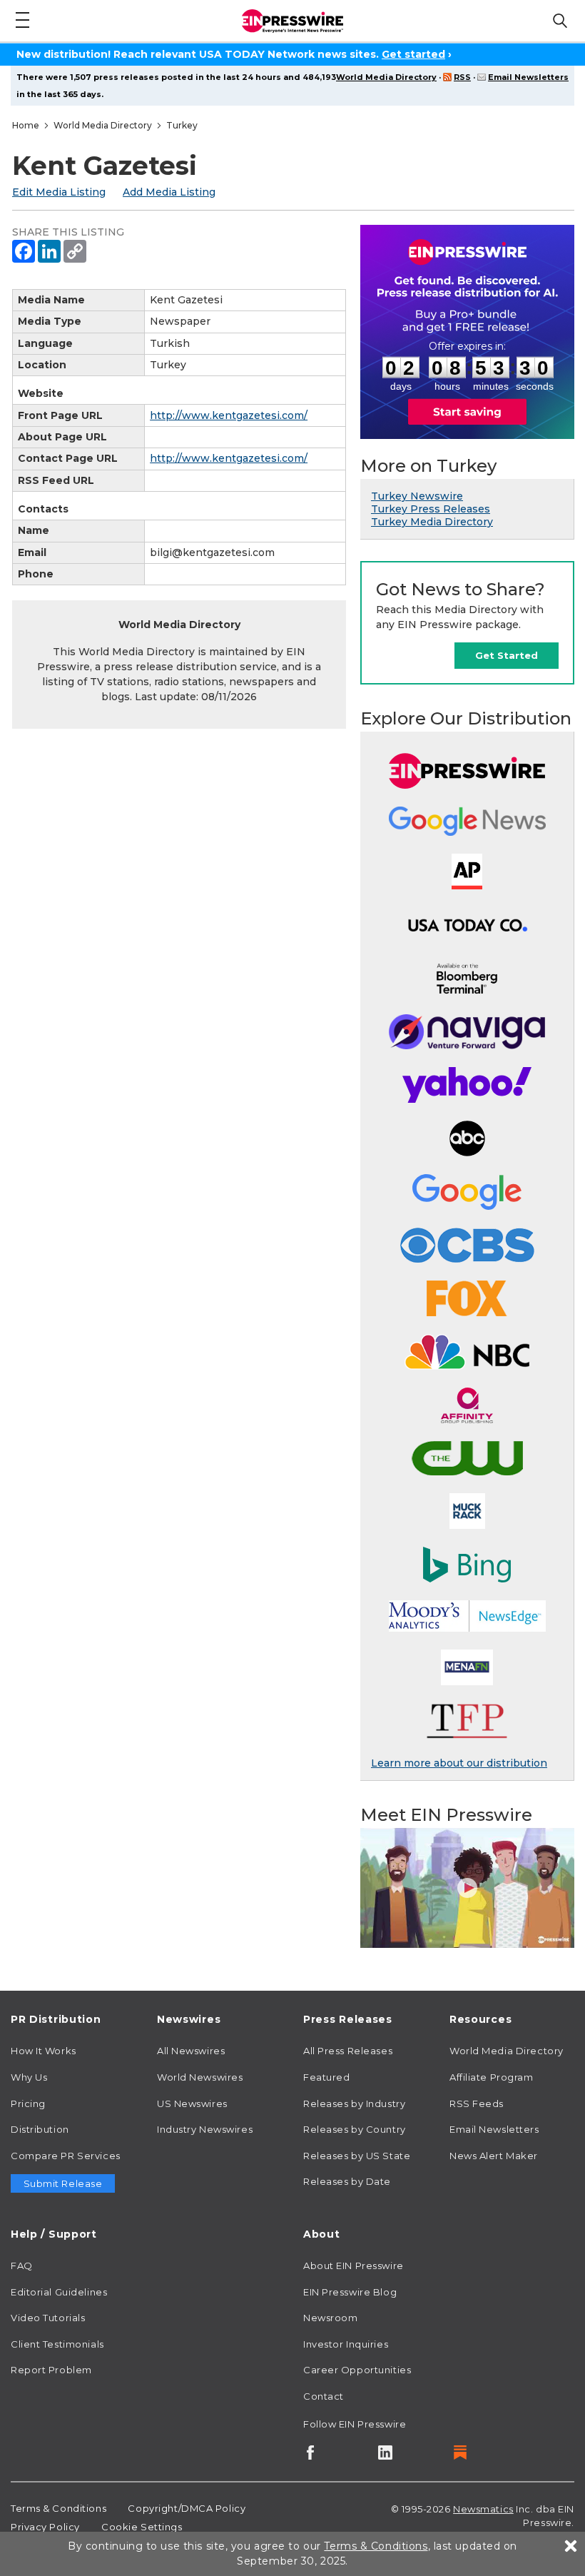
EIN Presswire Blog (350, 2292)
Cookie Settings (142, 2527)
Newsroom (330, 2318)
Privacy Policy (45, 2527)
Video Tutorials (48, 2318)
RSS (462, 77)
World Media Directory (386, 77)
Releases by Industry (354, 2103)
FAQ (22, 2266)
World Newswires (200, 2077)
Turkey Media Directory (432, 522)
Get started (413, 54)
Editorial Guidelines (59, 2292)
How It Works (44, 2051)
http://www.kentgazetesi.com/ (229, 415)
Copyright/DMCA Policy (187, 2508)
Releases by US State (357, 2156)
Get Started (507, 655)
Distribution (40, 2129)
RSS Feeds (477, 2103)
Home (26, 125)
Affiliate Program (492, 2077)
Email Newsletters (528, 77)
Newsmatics (483, 2509)
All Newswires (191, 2051)
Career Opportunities (357, 2370)
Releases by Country (355, 2129)
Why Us (29, 2077)
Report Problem (51, 2370)
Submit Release (63, 2183)
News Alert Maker (494, 2156)
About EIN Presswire (353, 2266)
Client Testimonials (57, 2344)
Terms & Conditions (58, 2508)
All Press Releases (348, 2051)
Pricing (28, 2103)
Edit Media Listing (59, 192)
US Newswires (192, 2103)
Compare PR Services (66, 2156)
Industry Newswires (205, 2129)
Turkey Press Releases (431, 509)
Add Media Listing (169, 192)
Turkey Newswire (417, 496)
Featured (326, 2077)
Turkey (182, 125)
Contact (324, 2396)
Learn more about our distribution (459, 1763)
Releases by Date (347, 2181)
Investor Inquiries (346, 2344)
